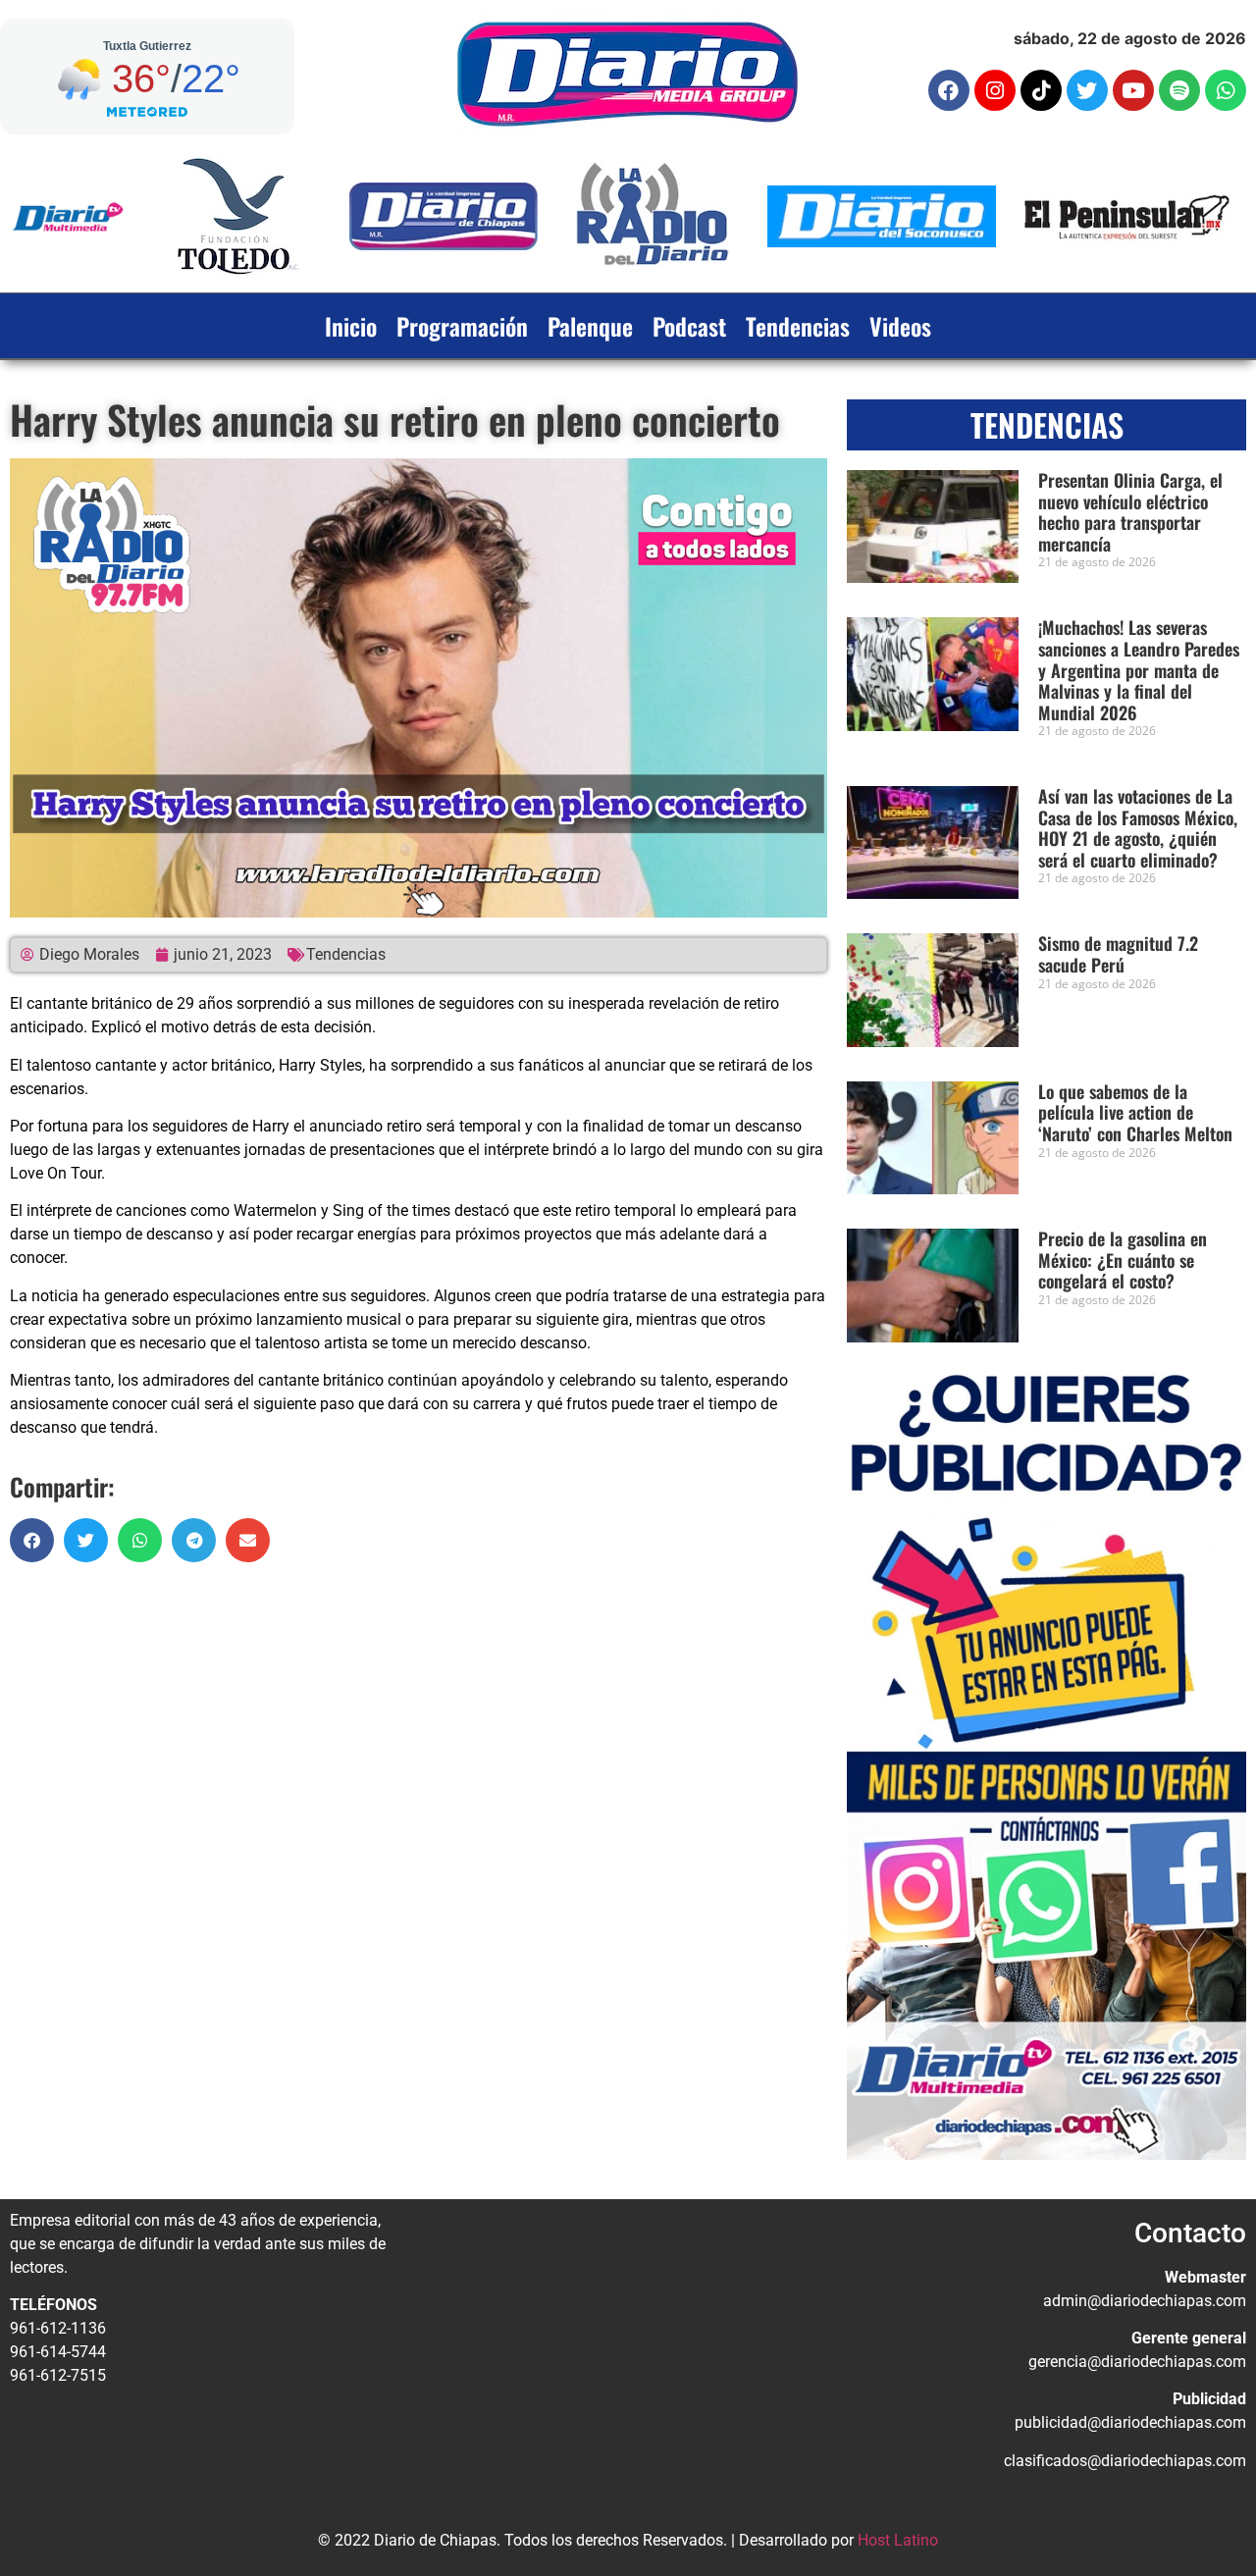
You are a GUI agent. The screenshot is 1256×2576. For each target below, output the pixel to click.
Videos (900, 326)
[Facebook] (949, 90)
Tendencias (798, 326)
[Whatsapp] (1226, 90)
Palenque (590, 326)
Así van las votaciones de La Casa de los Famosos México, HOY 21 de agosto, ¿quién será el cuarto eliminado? (1138, 828)
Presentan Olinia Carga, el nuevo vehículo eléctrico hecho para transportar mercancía (1130, 512)
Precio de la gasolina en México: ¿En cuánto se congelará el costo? (1123, 1260)
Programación (462, 326)
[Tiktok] (1041, 90)
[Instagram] (995, 90)
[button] (32, 1540)
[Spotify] (1179, 90)
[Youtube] (1133, 90)
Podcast (689, 326)
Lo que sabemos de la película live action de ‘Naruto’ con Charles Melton (1135, 1112)
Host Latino (898, 2540)
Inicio (351, 326)
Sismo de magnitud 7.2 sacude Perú (1118, 954)
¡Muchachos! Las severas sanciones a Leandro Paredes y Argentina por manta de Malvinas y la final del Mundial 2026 (1139, 669)
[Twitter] (1087, 90)
